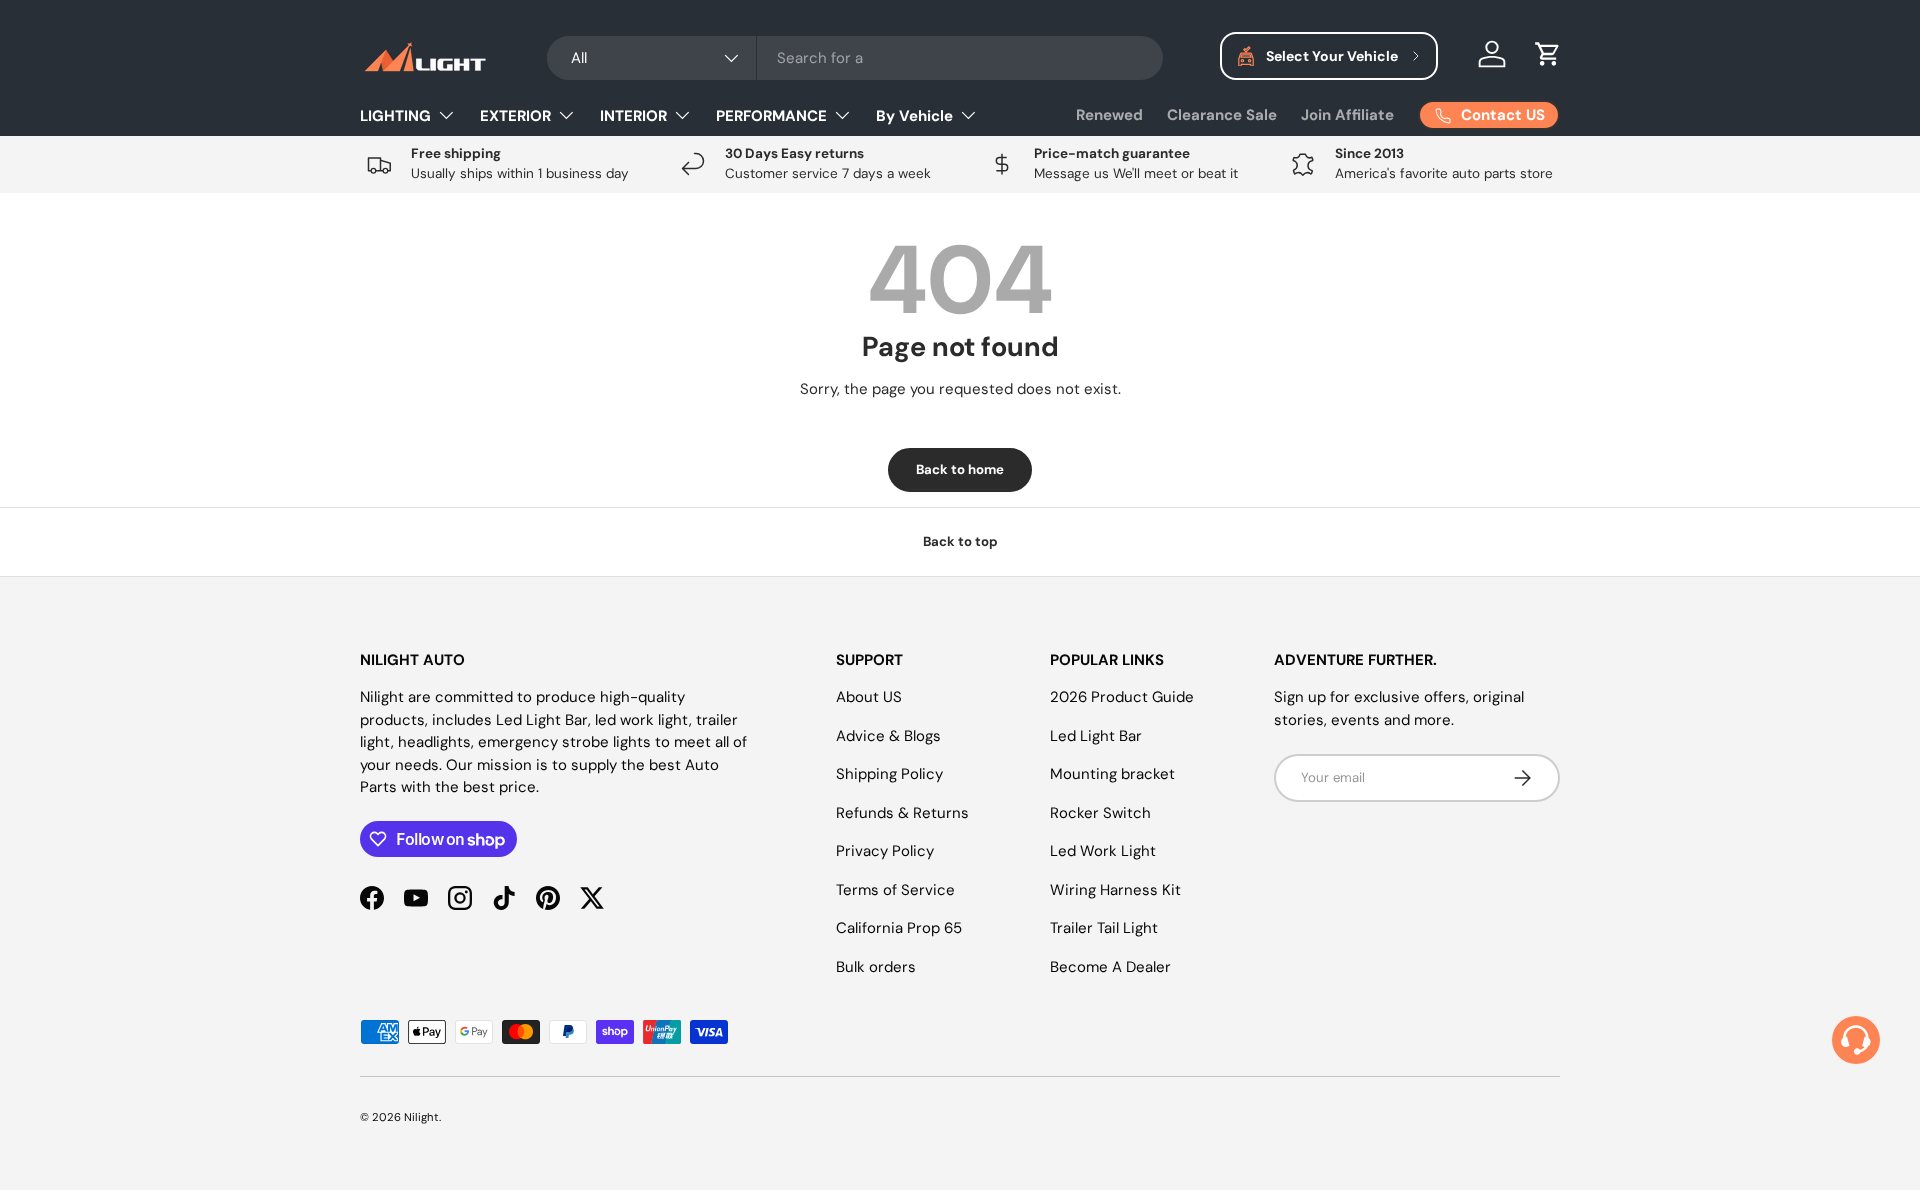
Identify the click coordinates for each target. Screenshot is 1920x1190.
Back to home (960, 469)
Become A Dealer (1110, 967)
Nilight (421, 1117)
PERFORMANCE (771, 116)
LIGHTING (395, 116)
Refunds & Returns (902, 813)
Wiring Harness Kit (1115, 890)
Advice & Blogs (888, 736)
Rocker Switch (1100, 813)
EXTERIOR (515, 116)
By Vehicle (914, 116)
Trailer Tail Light (1104, 928)
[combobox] (855, 58)
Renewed (1109, 115)
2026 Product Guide (1122, 697)
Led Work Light (1103, 851)
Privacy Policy (885, 851)
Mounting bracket (1112, 774)
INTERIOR (633, 116)
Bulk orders (876, 967)
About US (869, 697)
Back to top (960, 541)
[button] (1548, 54)
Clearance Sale (1222, 115)
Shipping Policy (889, 774)
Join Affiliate (1347, 115)
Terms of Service (895, 890)
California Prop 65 (899, 928)
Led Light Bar (1096, 736)
